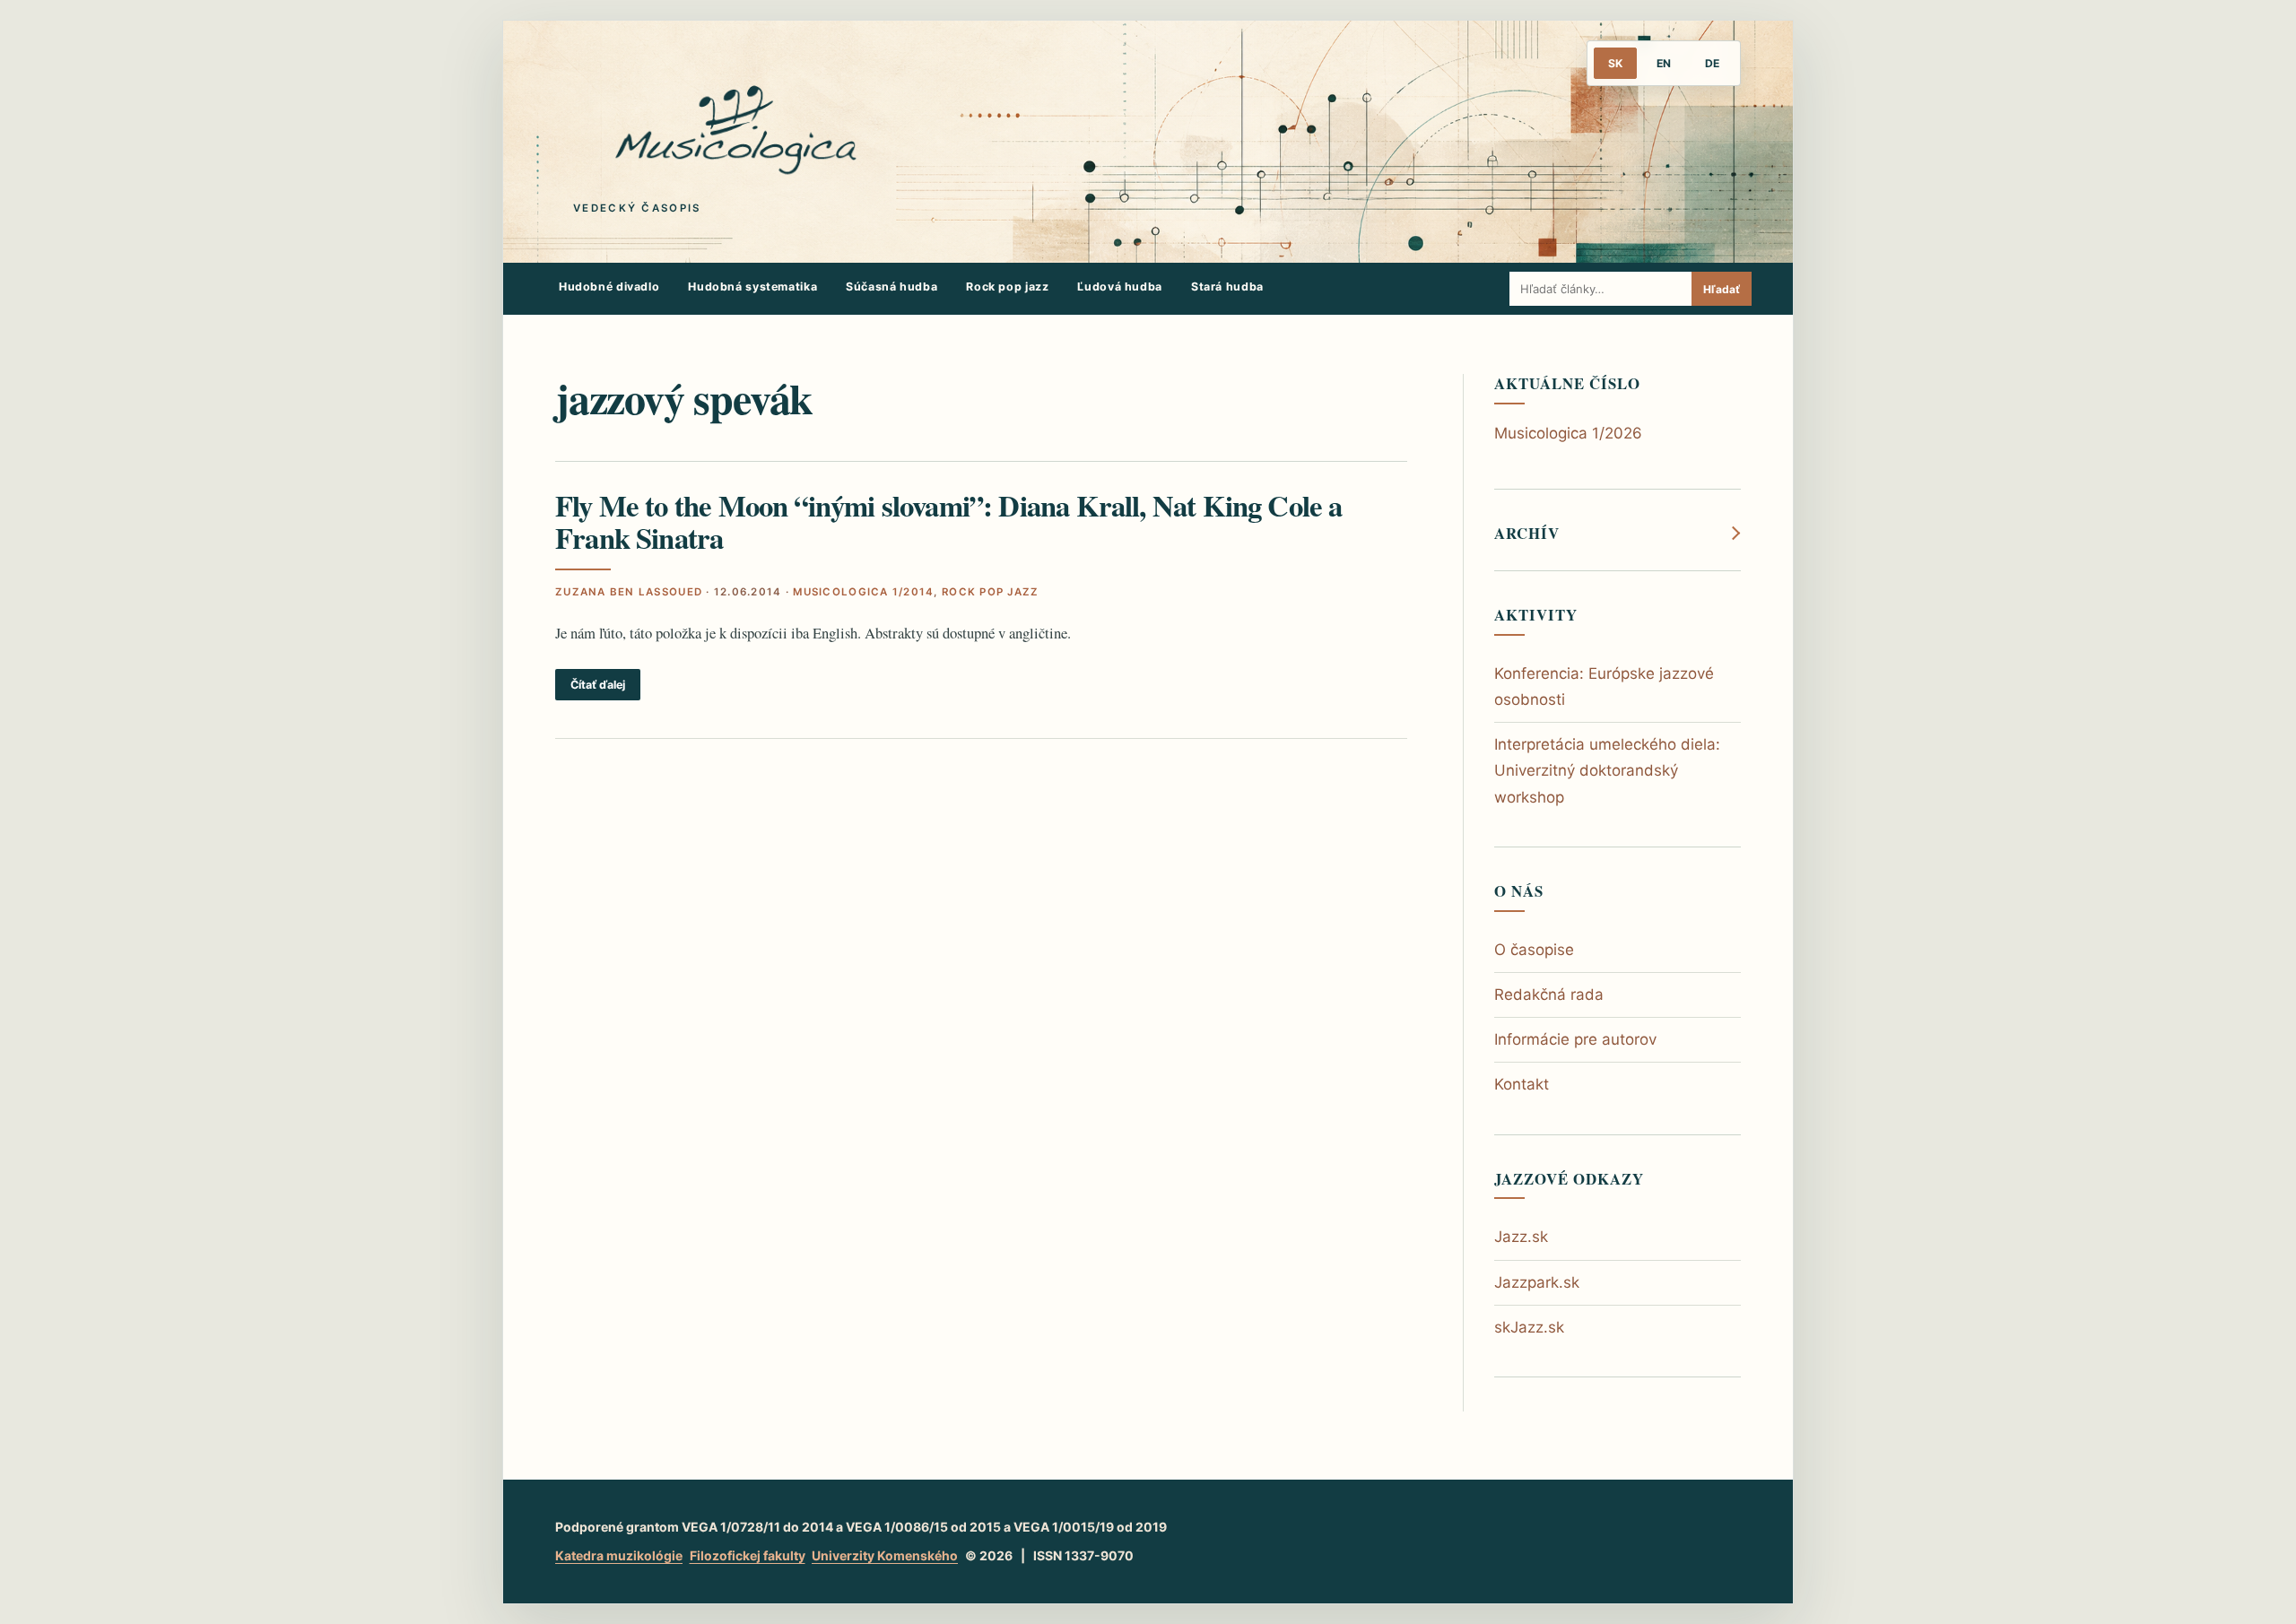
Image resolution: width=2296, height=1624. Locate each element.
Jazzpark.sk (1537, 1282)
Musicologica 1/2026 (1568, 433)
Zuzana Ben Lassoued (629, 592)
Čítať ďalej (598, 685)
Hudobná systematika (752, 287)
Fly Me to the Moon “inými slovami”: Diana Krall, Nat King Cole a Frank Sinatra (949, 521)
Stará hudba (1227, 287)
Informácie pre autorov (1575, 1039)
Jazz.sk (1521, 1237)
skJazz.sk (1529, 1327)
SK (1615, 63)
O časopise (1534, 950)
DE (1712, 63)
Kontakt (1522, 1084)
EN (1664, 63)
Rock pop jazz (1007, 287)
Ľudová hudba (1120, 287)
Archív (1527, 534)
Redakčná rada (1549, 994)
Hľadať (1722, 289)
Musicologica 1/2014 (863, 592)
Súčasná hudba (891, 287)
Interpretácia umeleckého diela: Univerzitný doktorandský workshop (1607, 770)
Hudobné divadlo (609, 287)
